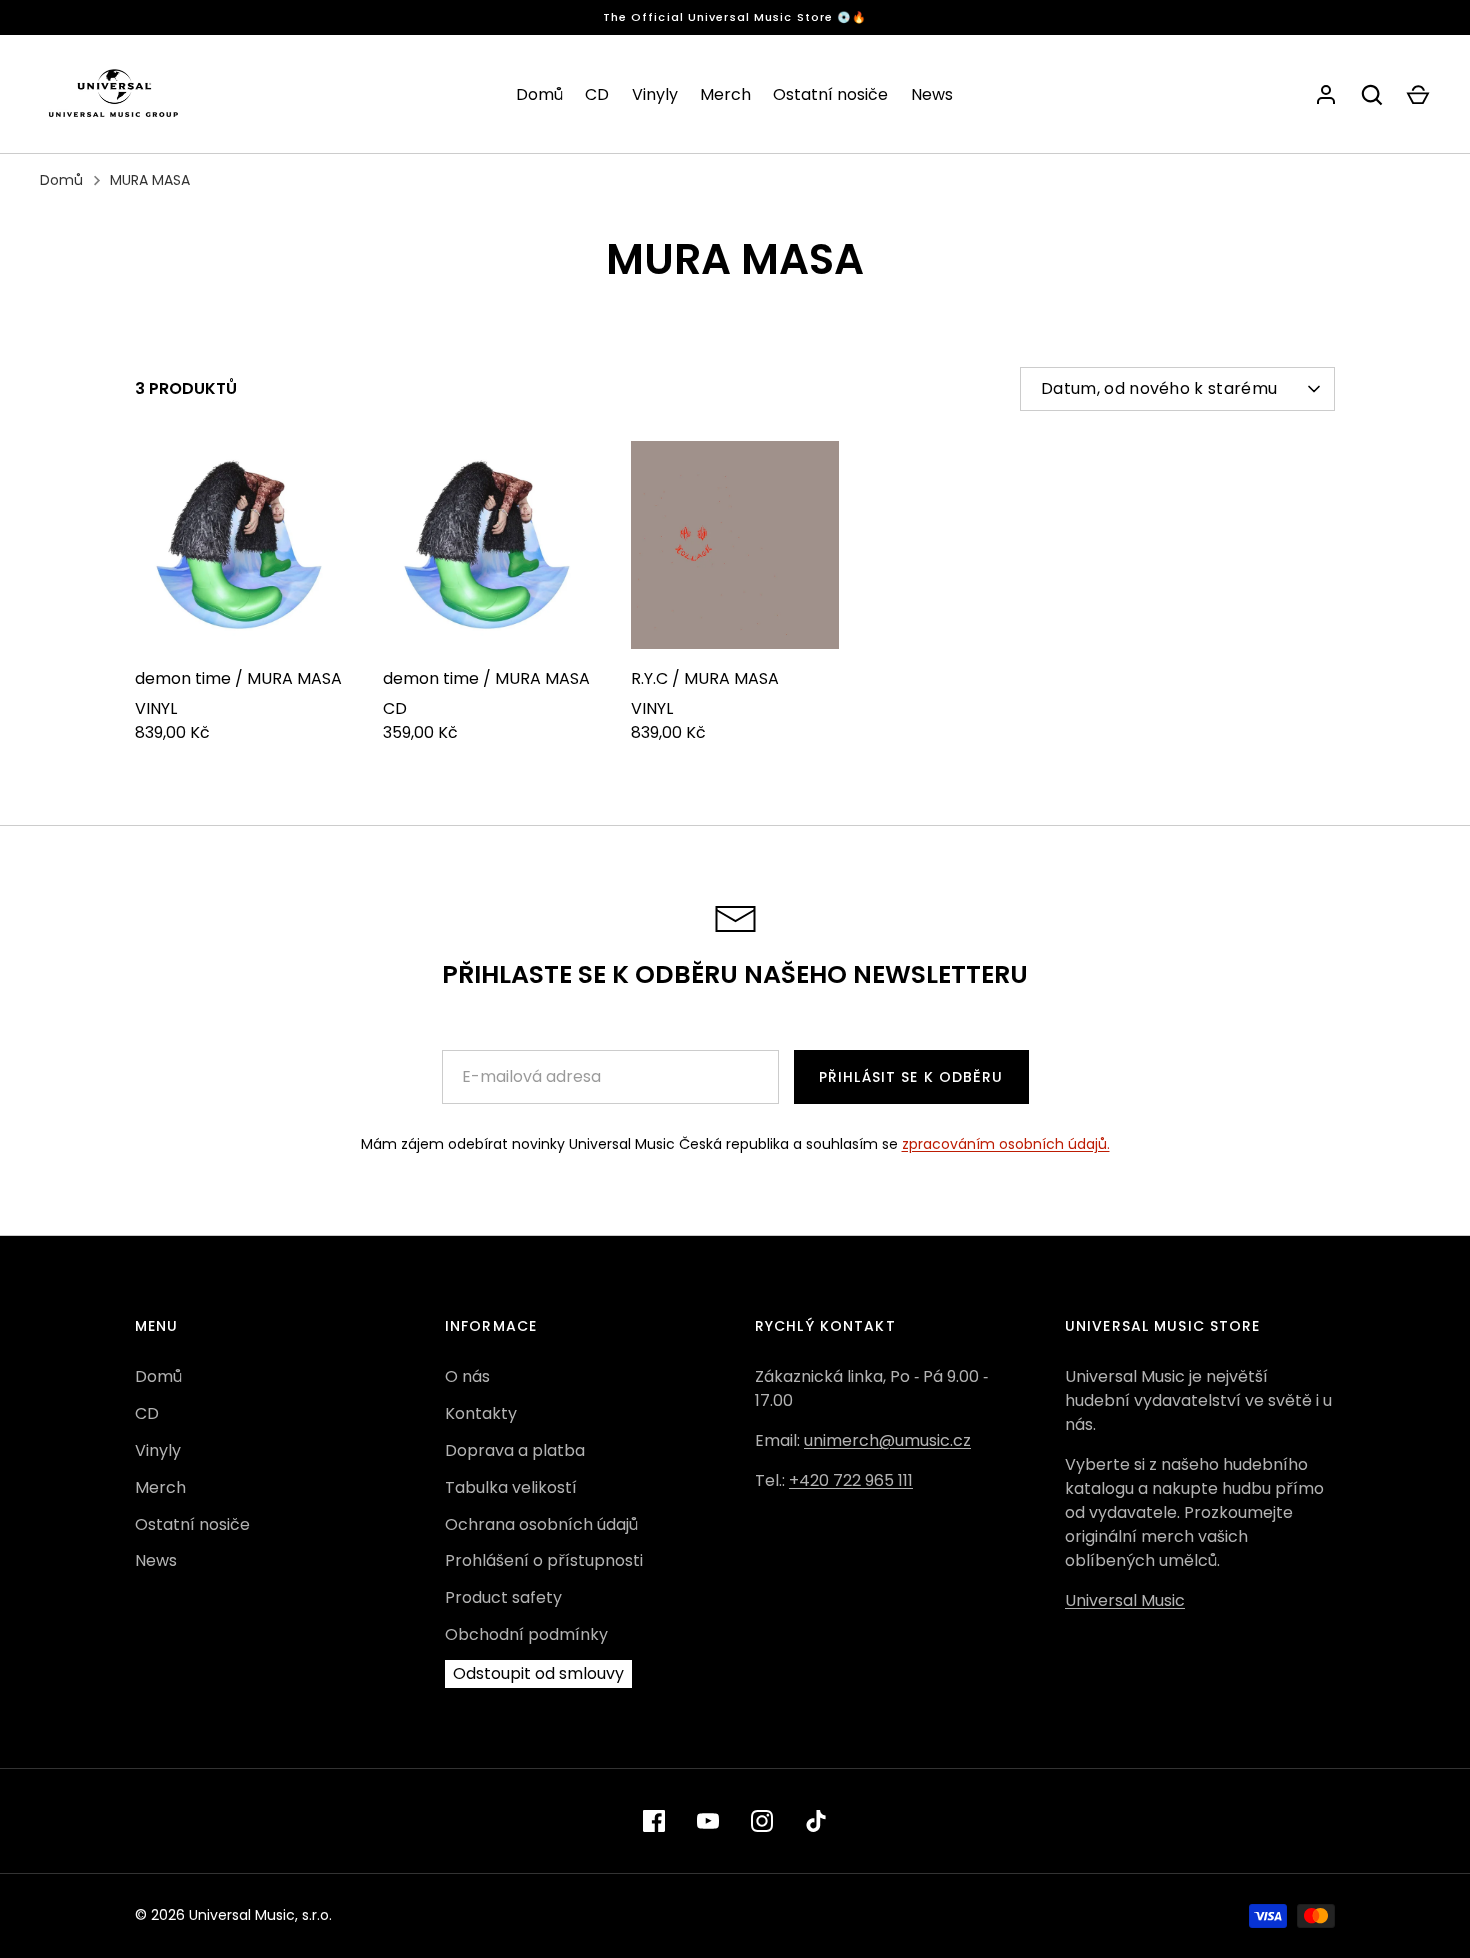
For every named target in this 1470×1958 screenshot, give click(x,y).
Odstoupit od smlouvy (538, 1673)
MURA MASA (150, 180)
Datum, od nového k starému (1159, 388)
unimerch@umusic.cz (887, 1440)
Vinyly (655, 94)
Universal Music (1125, 1600)
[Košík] (1418, 95)
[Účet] (1326, 95)
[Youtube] (708, 1821)
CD (597, 94)
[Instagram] (762, 1821)
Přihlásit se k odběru (911, 1077)
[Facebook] (654, 1821)
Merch (725, 94)
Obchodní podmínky (526, 1634)
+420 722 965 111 (851, 1480)
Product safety (503, 1597)
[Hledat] (1372, 95)
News (932, 94)
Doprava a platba (515, 1450)
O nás (467, 1376)
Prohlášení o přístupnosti (544, 1560)
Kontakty (481, 1413)
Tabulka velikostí (511, 1487)
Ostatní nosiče (830, 94)
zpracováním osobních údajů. (1006, 1144)
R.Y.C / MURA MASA (705, 678)
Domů (539, 94)
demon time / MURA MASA (238, 678)
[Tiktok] (816, 1821)
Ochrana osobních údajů (541, 1524)
